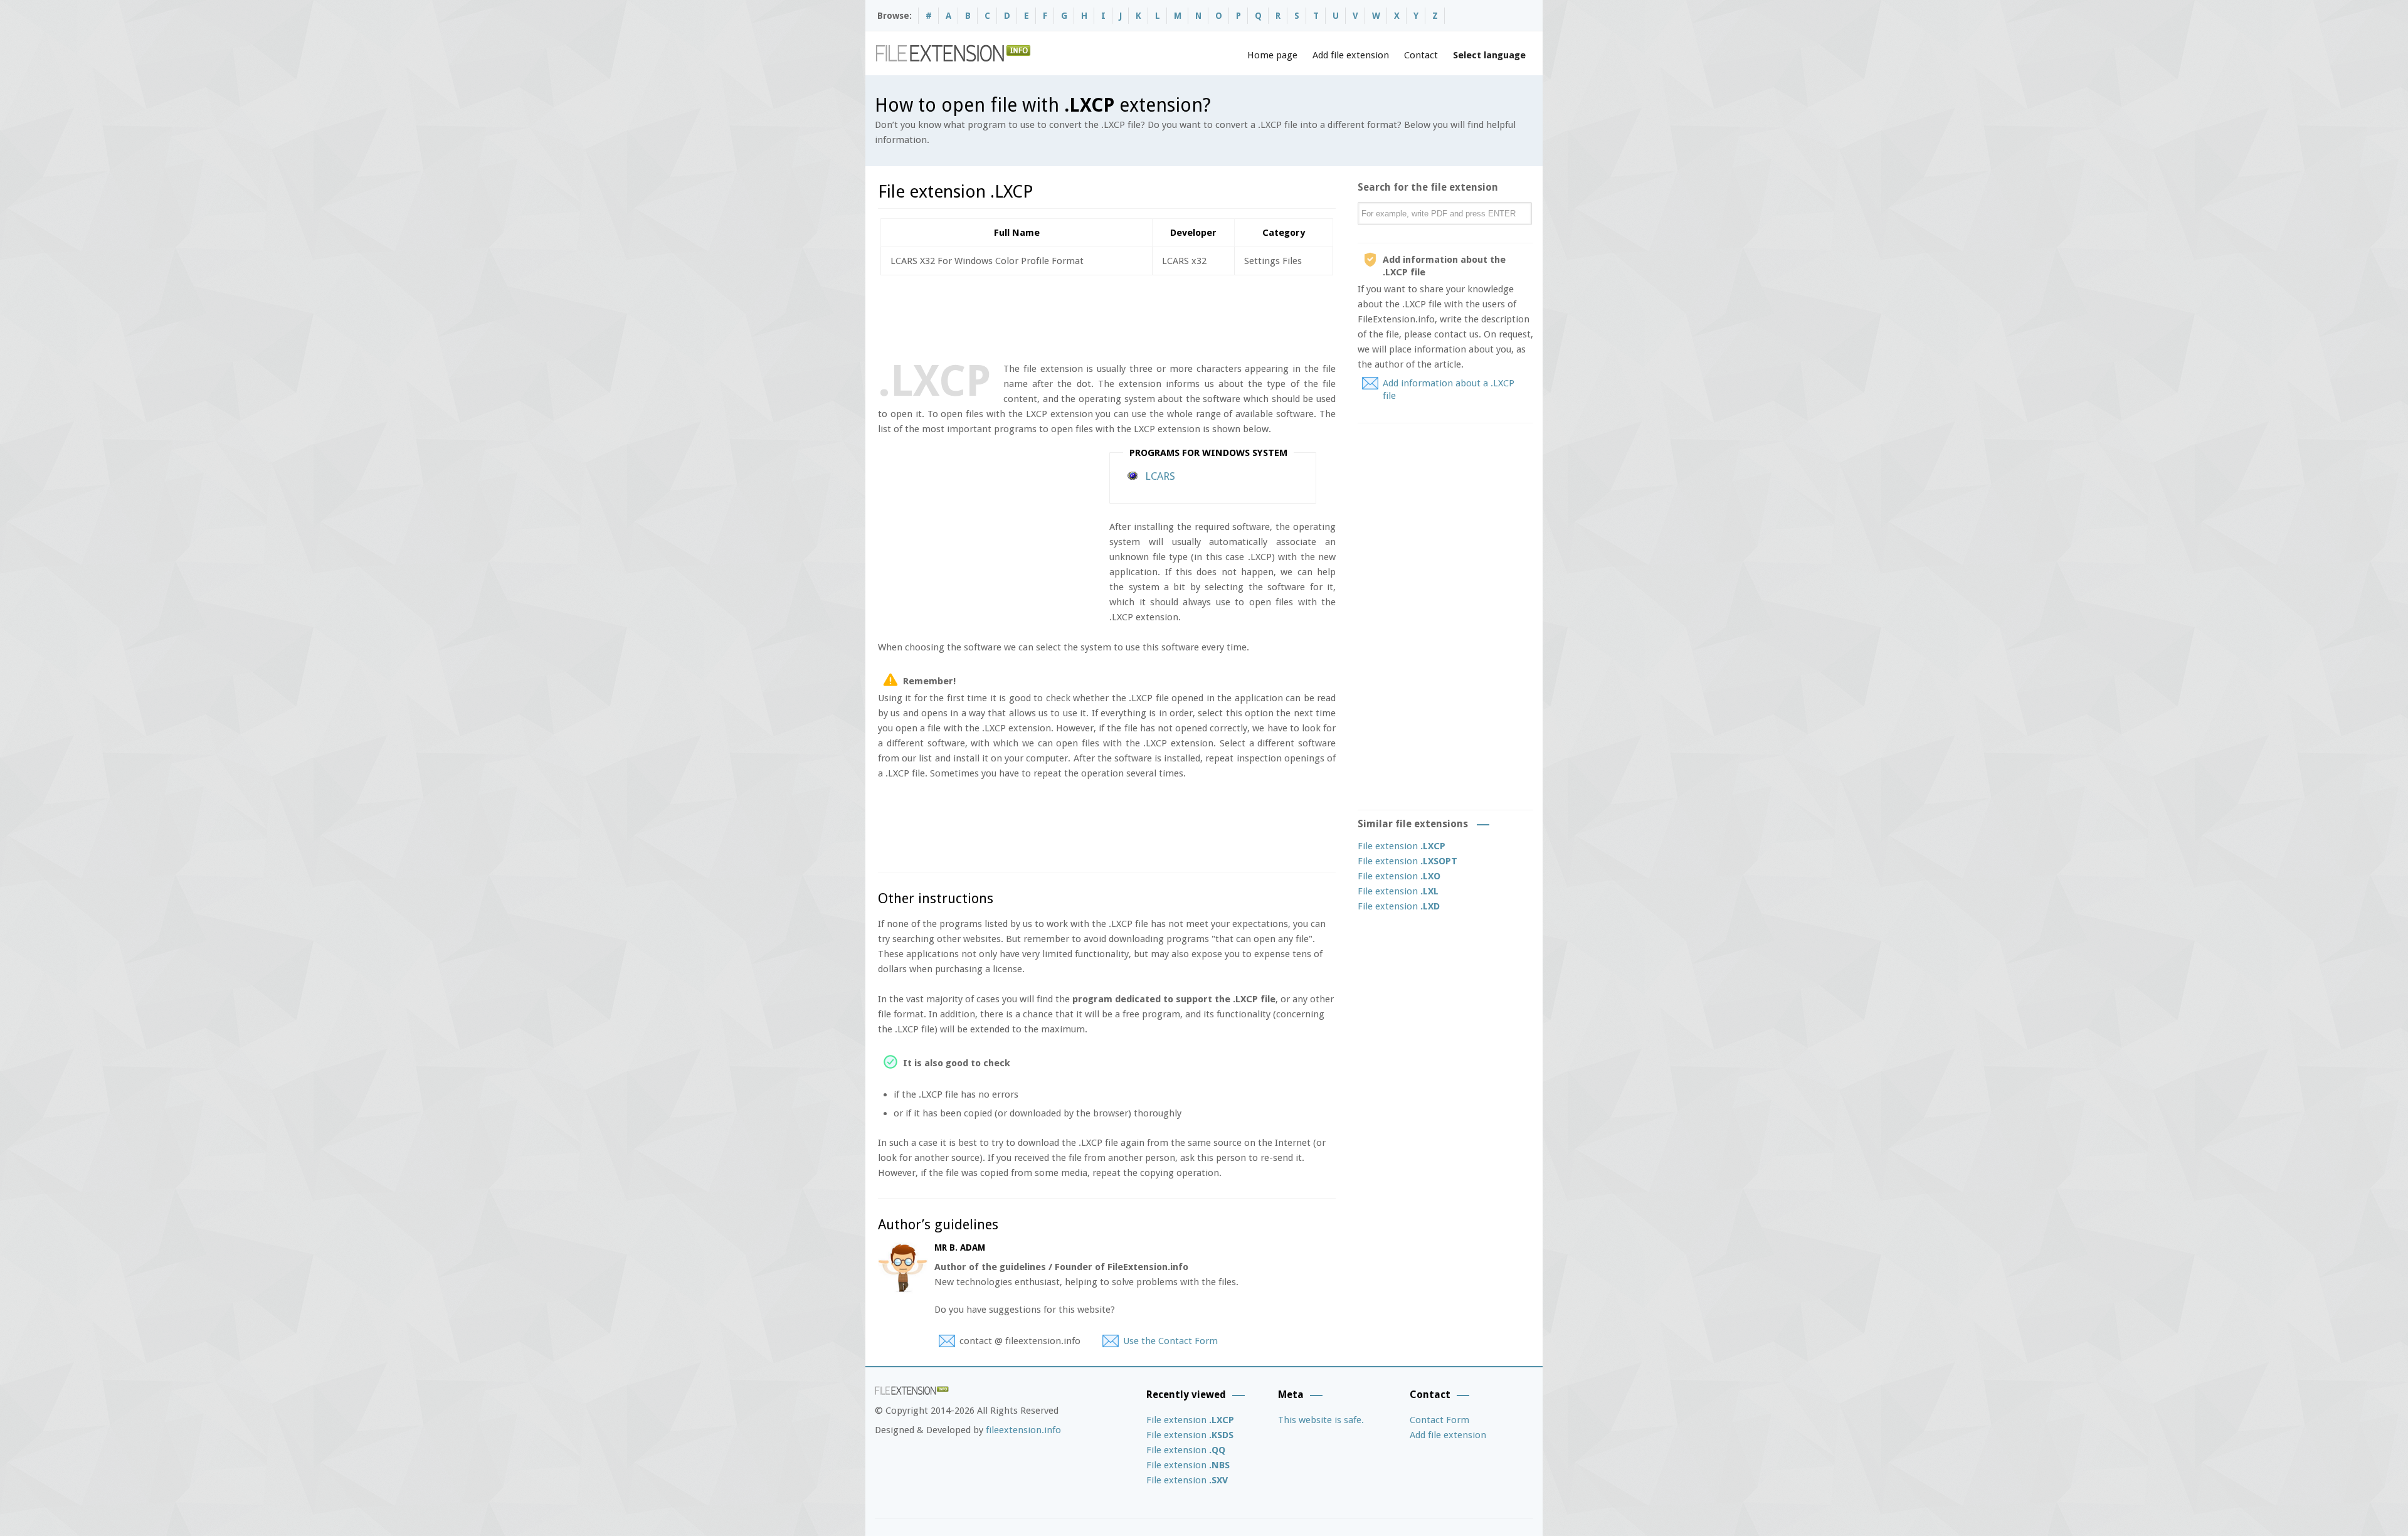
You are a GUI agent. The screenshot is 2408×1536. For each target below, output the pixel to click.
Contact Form (1439, 1420)
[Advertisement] (1106, 316)
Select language (1489, 55)
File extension (1402, 846)
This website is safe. (1321, 1420)
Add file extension (1351, 55)
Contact (1421, 55)
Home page (1272, 55)
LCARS (1160, 476)
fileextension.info (1023, 1430)
